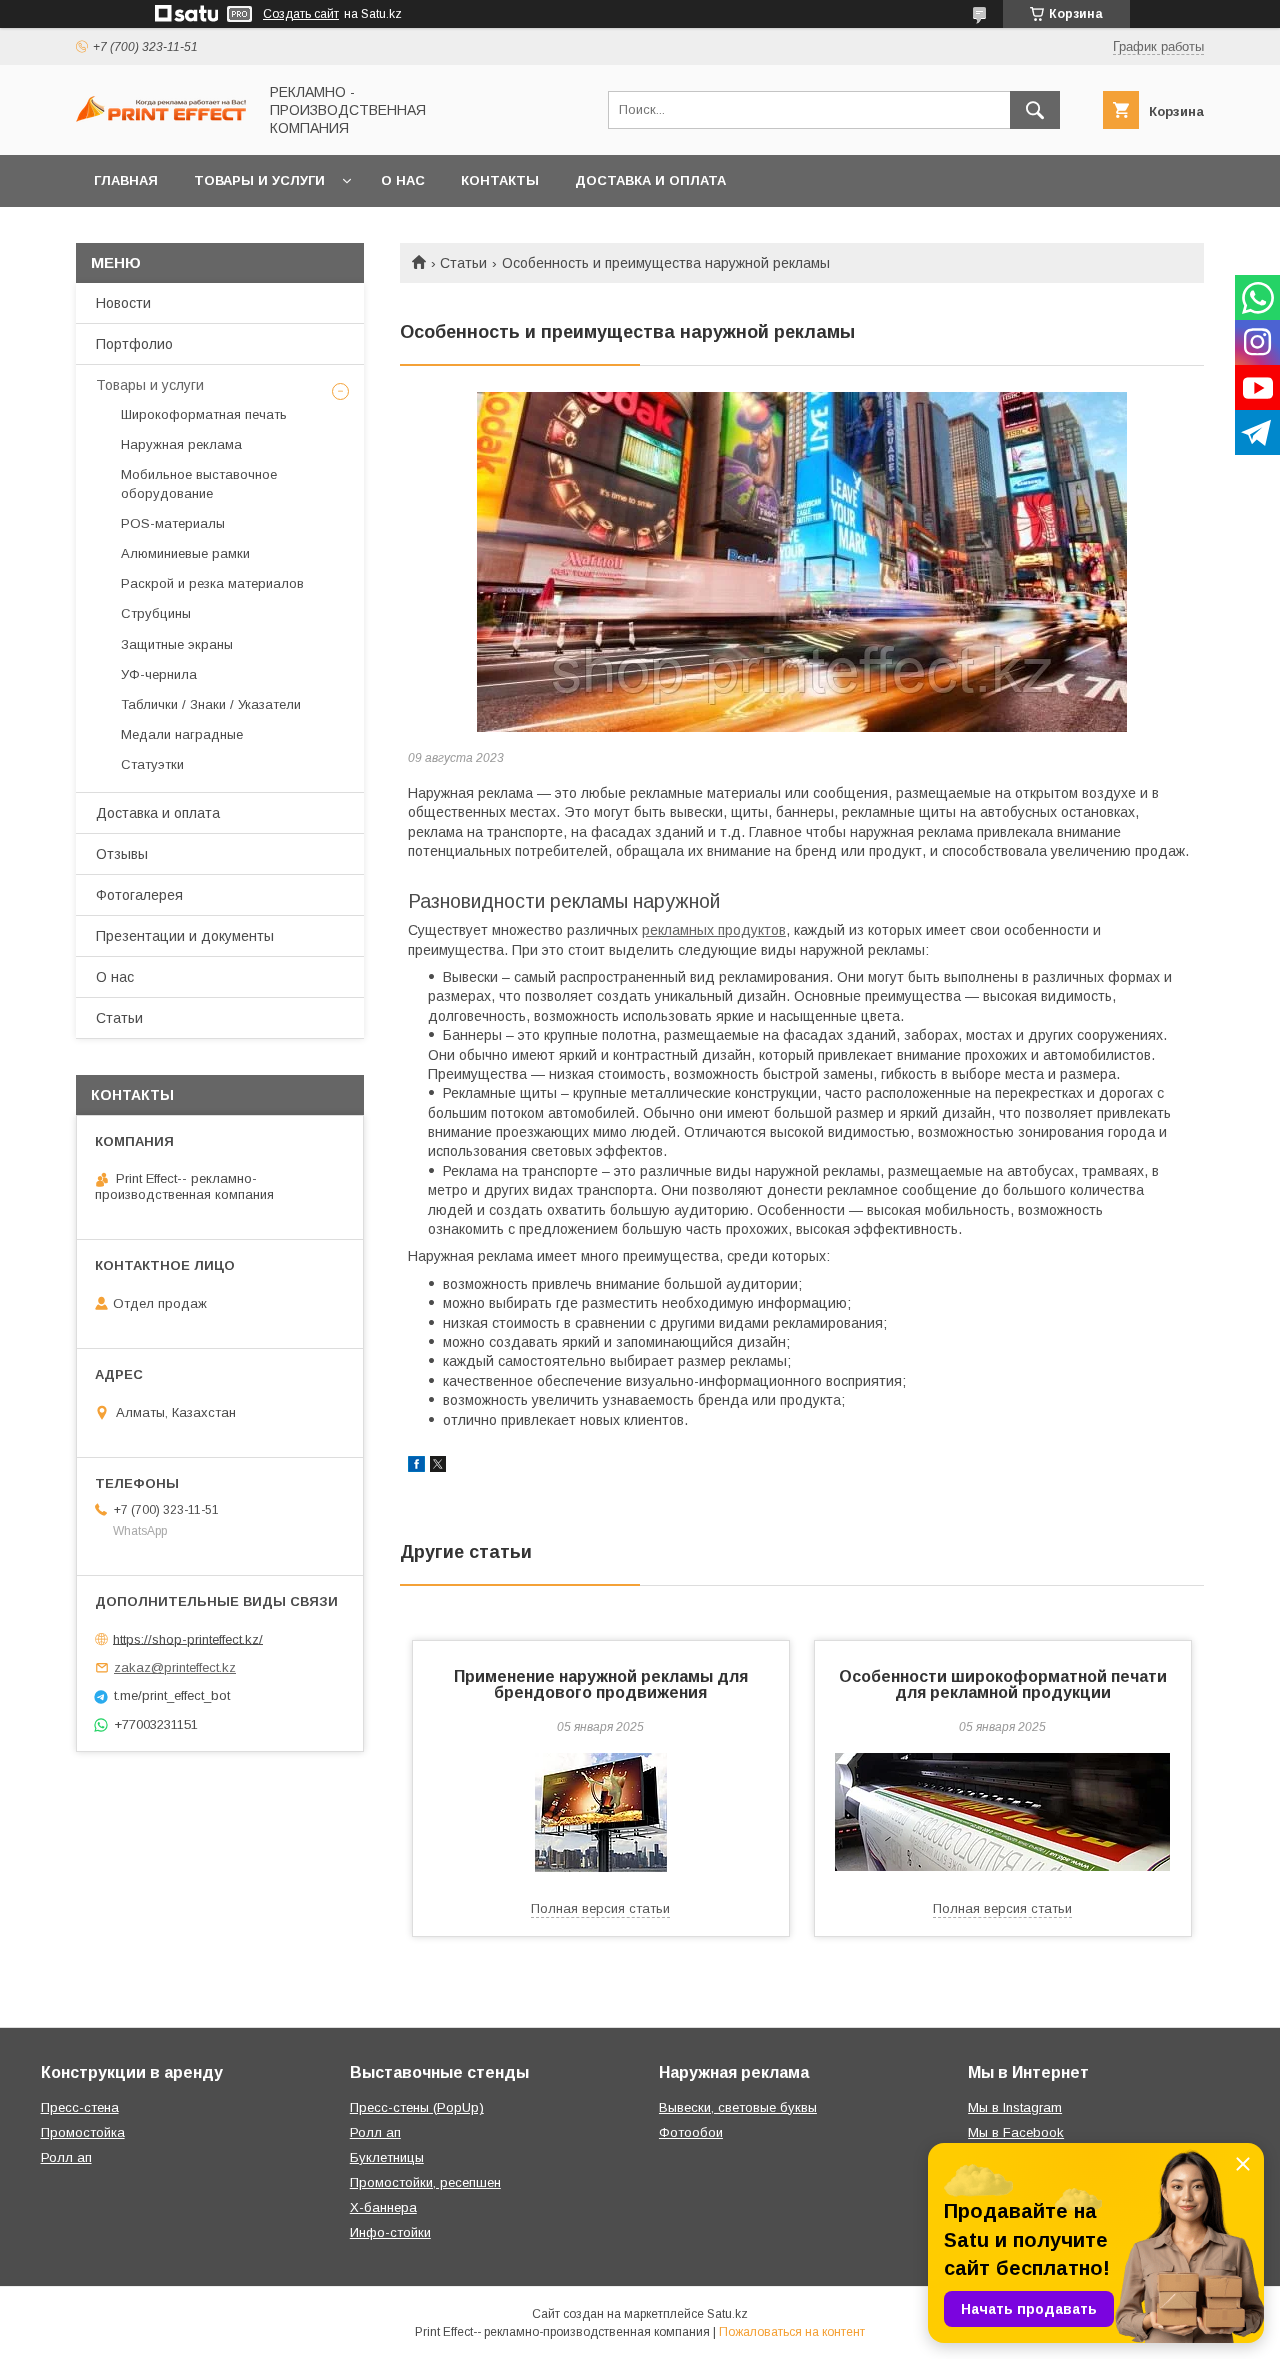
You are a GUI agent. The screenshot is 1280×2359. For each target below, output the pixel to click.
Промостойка (83, 2132)
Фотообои (691, 2132)
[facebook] (416, 1467)
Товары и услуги (259, 180)
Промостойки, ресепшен (425, 2182)
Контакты (500, 180)
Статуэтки (152, 764)
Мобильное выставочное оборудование (199, 483)
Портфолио (134, 344)
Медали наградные (182, 734)
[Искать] (1035, 110)
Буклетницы (387, 2157)
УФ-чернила (159, 674)
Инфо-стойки (390, 2232)
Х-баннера (383, 2207)
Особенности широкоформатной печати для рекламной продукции (1003, 1684)
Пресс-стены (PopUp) (417, 2107)
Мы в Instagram (1015, 2107)
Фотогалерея (139, 895)
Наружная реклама (181, 444)
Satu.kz (727, 2314)
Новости (123, 303)
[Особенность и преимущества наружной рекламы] (802, 562)
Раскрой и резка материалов (212, 583)
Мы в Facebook (1016, 2132)
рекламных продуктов (714, 930)
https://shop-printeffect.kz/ (188, 1638)
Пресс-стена (80, 2107)
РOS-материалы (173, 523)
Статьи (463, 263)
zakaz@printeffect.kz (175, 1667)
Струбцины (156, 613)
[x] (438, 1467)
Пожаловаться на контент (792, 2332)
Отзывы (122, 854)
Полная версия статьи (600, 1908)
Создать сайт (301, 14)
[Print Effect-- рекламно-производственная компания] (161, 117)
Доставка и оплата (650, 180)
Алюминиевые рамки (185, 553)
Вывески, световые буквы (738, 2107)
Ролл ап (66, 2157)
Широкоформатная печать (204, 414)
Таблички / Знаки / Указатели (211, 704)
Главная (126, 180)
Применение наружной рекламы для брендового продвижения (601, 1684)
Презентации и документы (185, 936)
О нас (403, 180)
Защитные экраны (177, 644)
